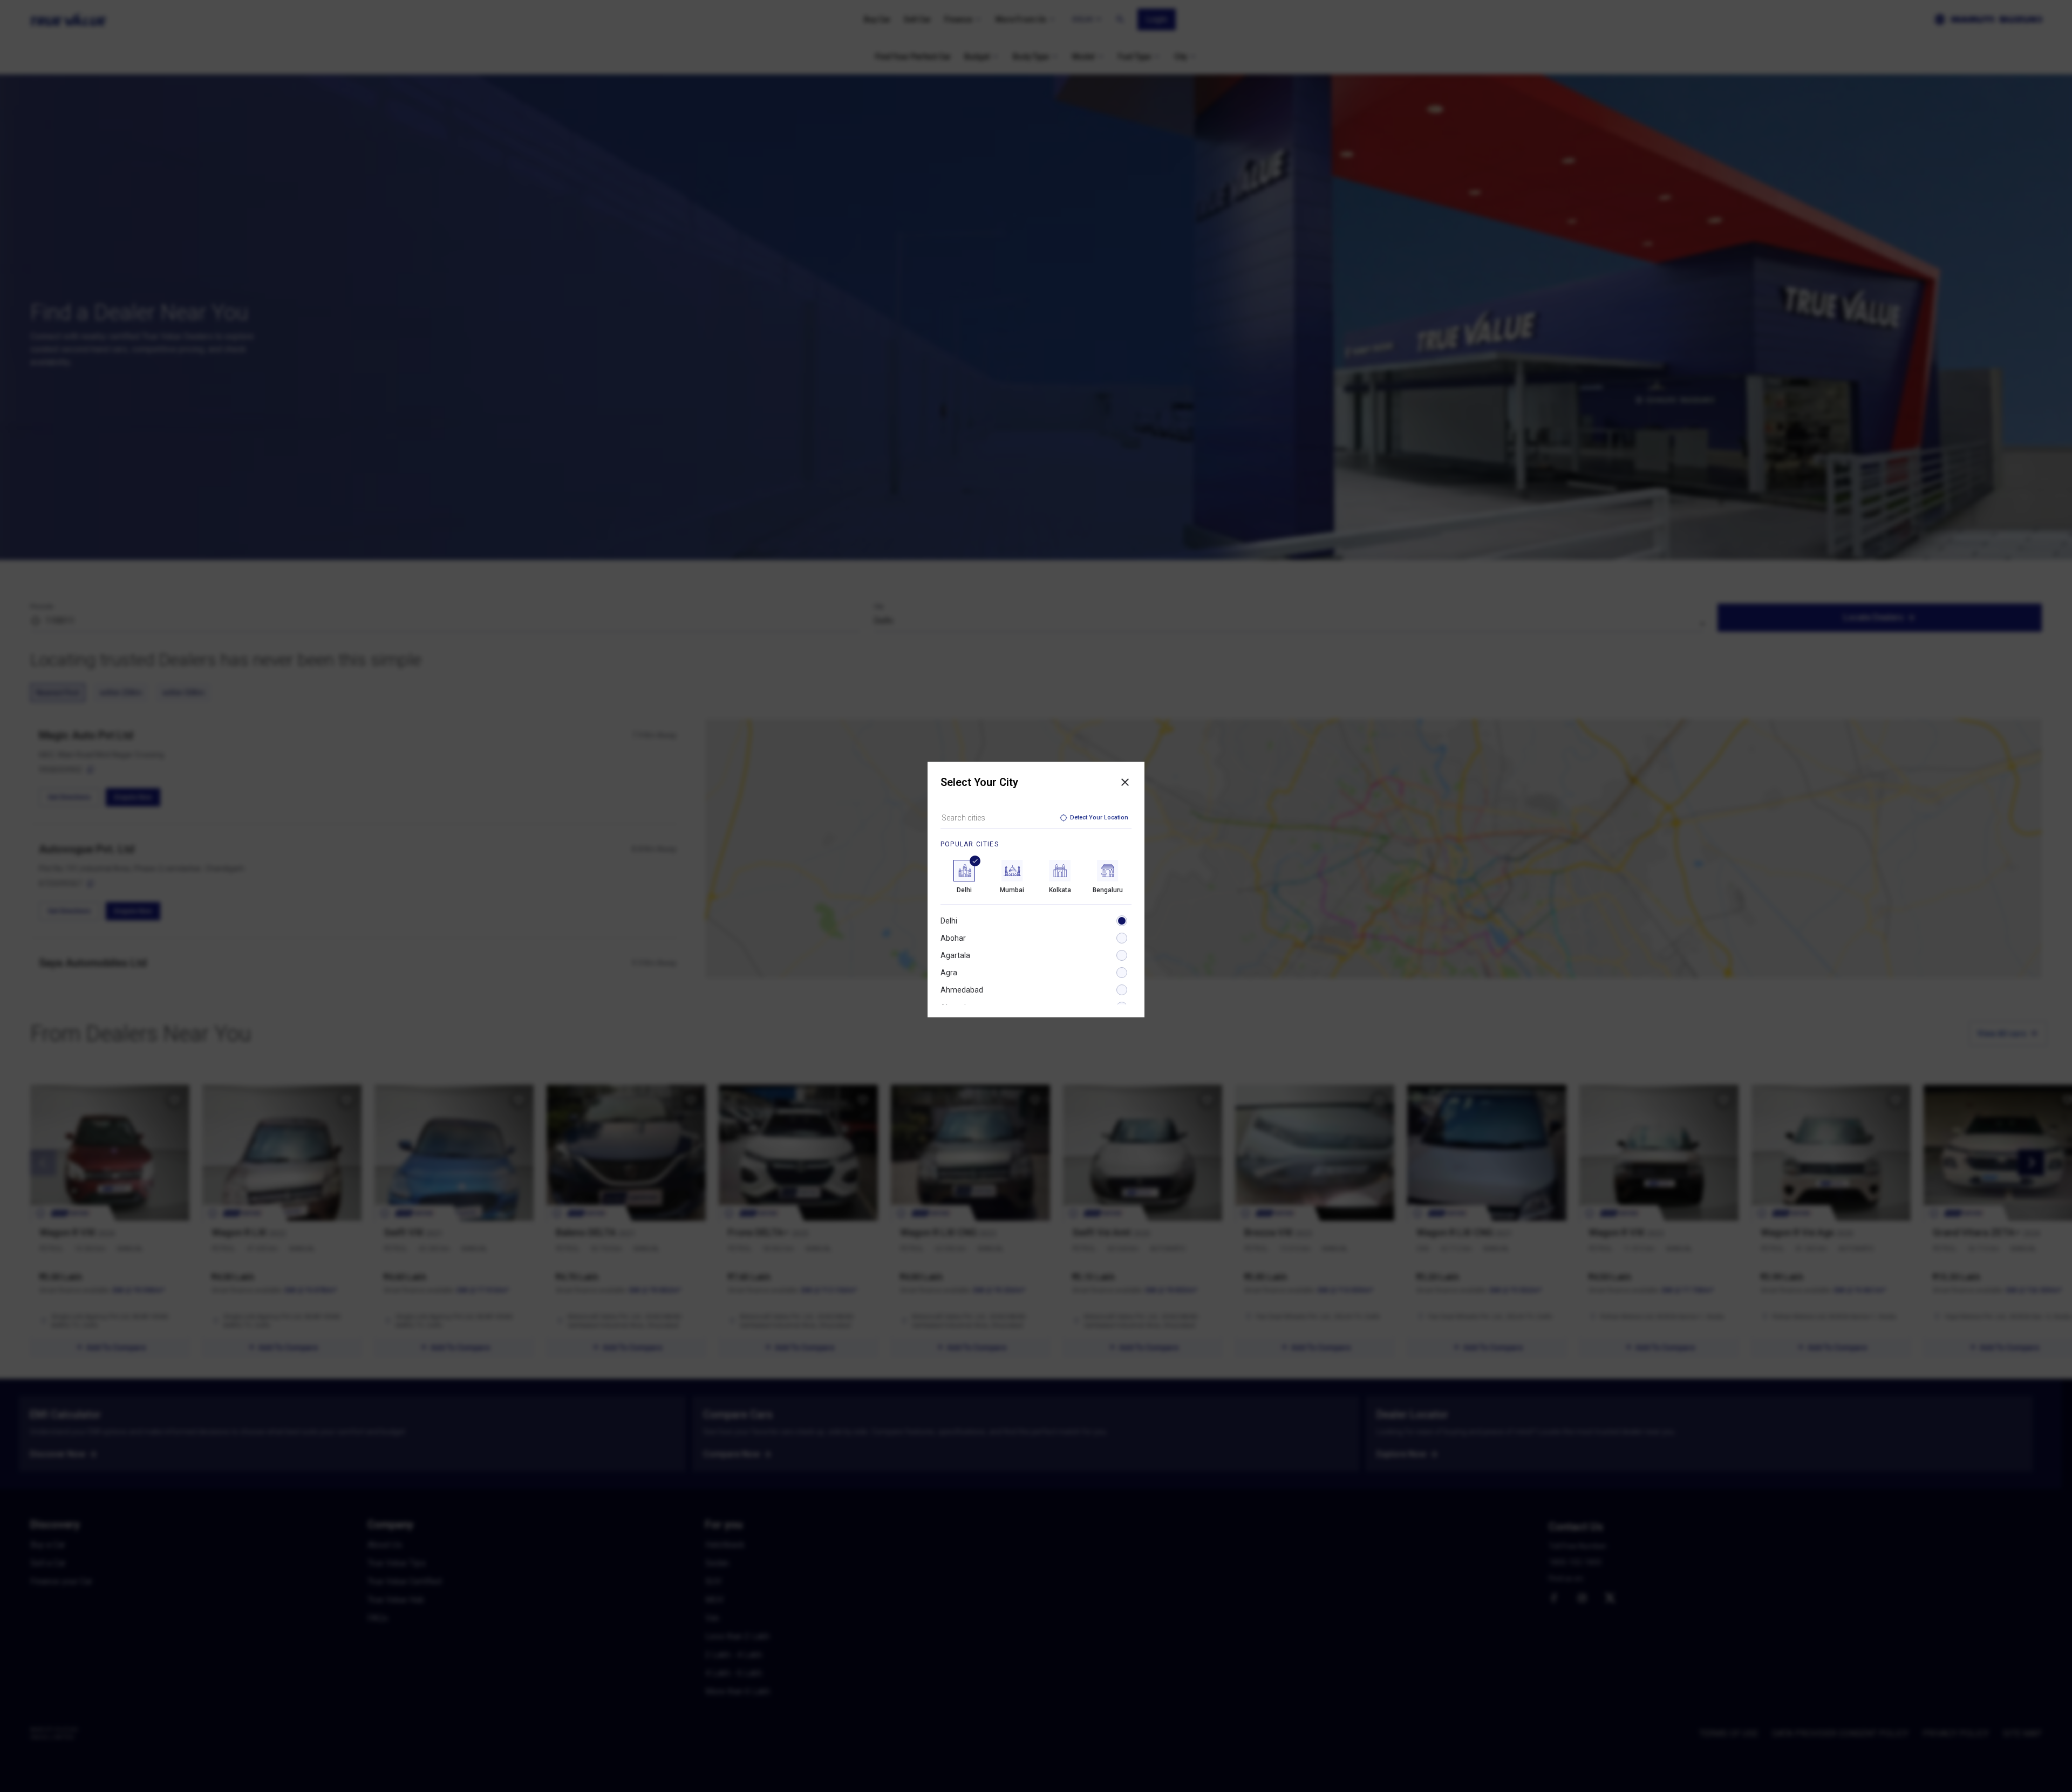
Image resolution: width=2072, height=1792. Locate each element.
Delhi (949, 921)
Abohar (953, 938)
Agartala (955, 955)
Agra (949, 973)
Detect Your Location (1099, 818)
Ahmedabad (962, 990)
